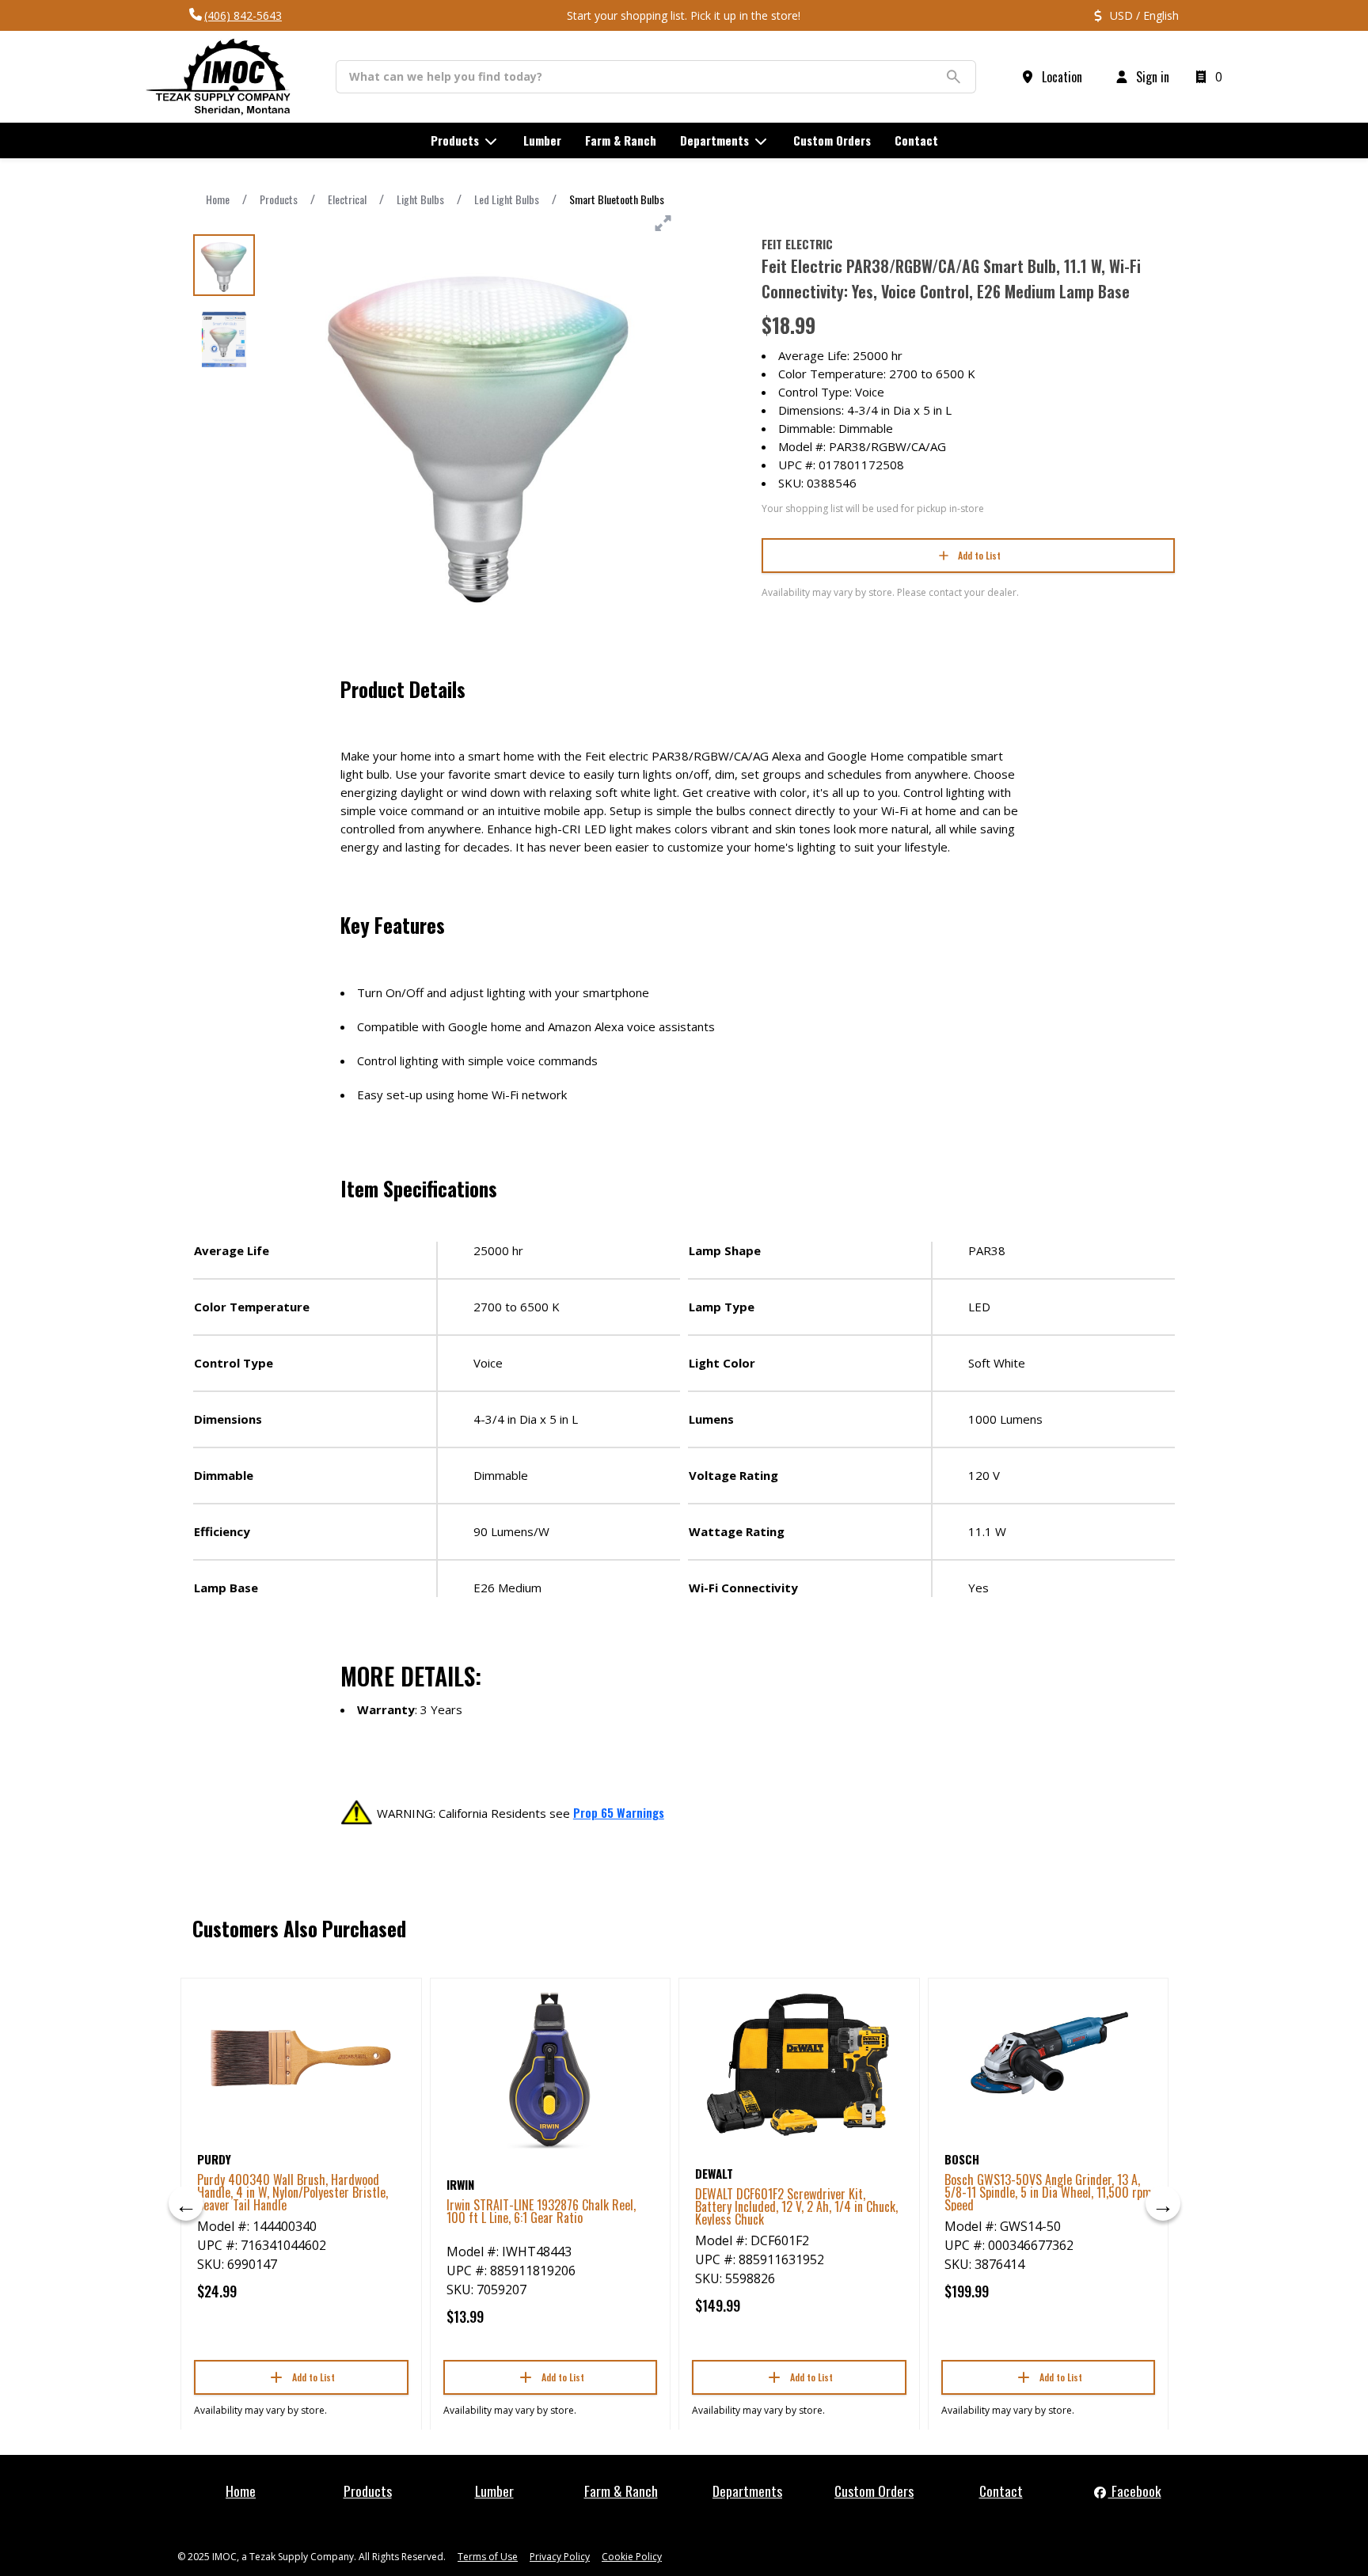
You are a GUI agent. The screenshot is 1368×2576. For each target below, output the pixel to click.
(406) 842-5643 (243, 15)
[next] (1163, 2203)
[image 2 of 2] (224, 340)
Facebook (1135, 2491)
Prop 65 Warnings (619, 1812)
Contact (1001, 2491)
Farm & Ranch (621, 2491)
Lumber (494, 2491)
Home (218, 199)
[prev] (186, 2203)
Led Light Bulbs (507, 199)
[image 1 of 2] (224, 265)
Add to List (979, 555)
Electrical (347, 199)
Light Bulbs (420, 199)
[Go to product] (301, 2058)
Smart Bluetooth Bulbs (617, 199)
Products (279, 199)
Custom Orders (874, 2491)
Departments (747, 2491)
